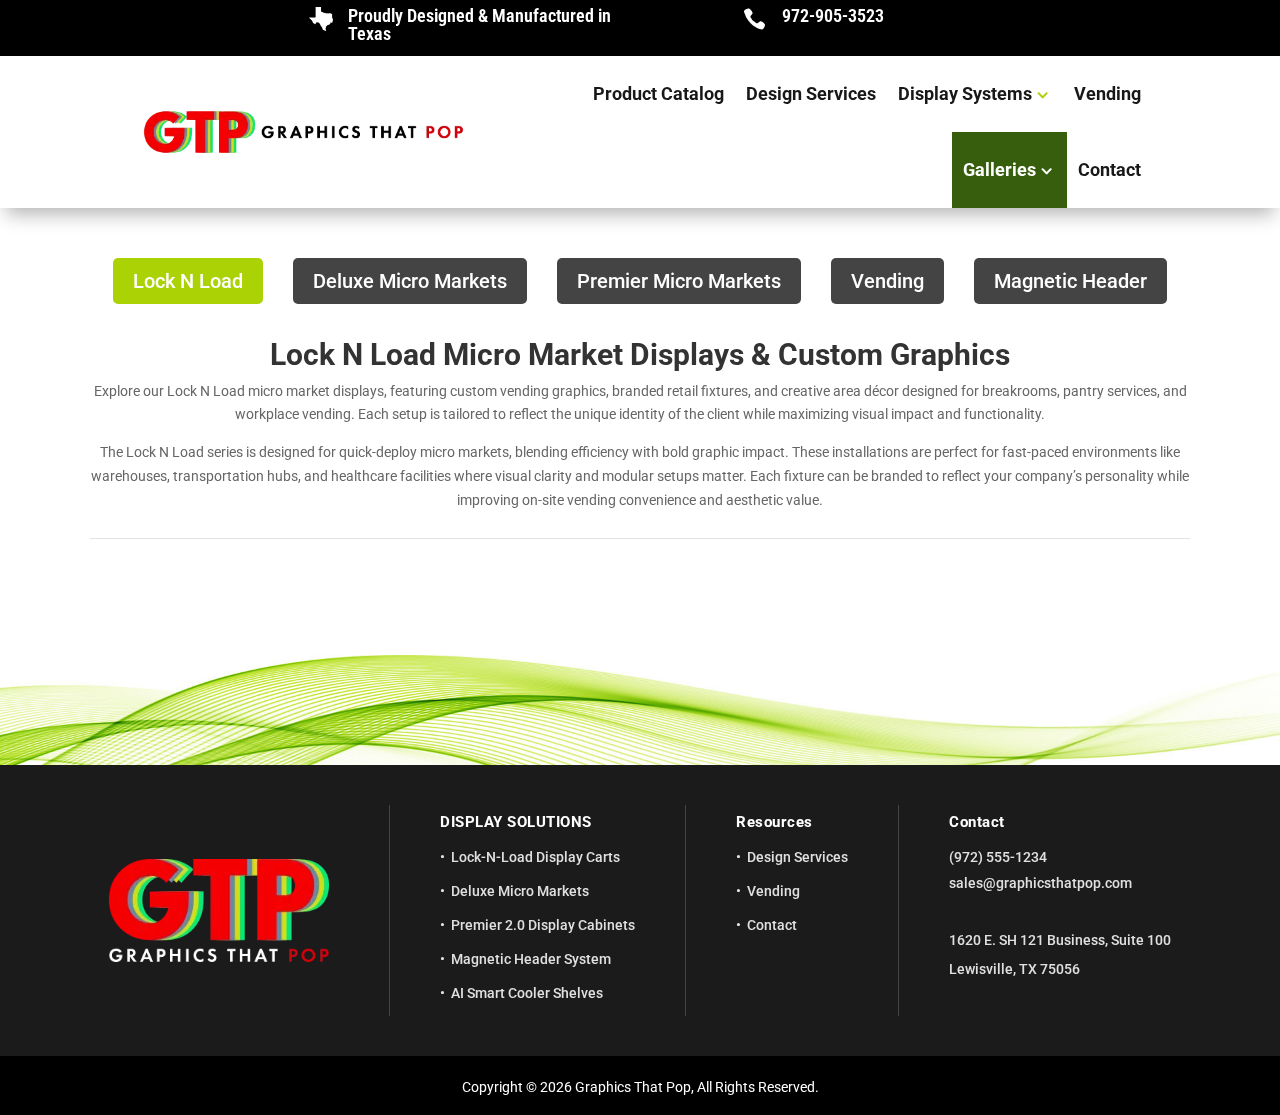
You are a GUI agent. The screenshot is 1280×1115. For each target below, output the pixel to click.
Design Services (811, 93)
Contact (1109, 169)
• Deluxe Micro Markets (514, 891)
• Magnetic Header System (525, 959)
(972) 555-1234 (998, 857)
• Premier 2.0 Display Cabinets (537, 925)
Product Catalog (658, 93)
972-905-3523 (833, 15)
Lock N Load (188, 281)
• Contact (766, 925)
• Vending (768, 891)
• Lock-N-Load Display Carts (530, 857)
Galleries (999, 169)
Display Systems (965, 93)
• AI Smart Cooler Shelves (521, 993)
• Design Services (792, 857)
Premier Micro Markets (679, 281)
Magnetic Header (1070, 281)
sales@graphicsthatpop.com (1040, 883)
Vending (1107, 93)
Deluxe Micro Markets (410, 281)
